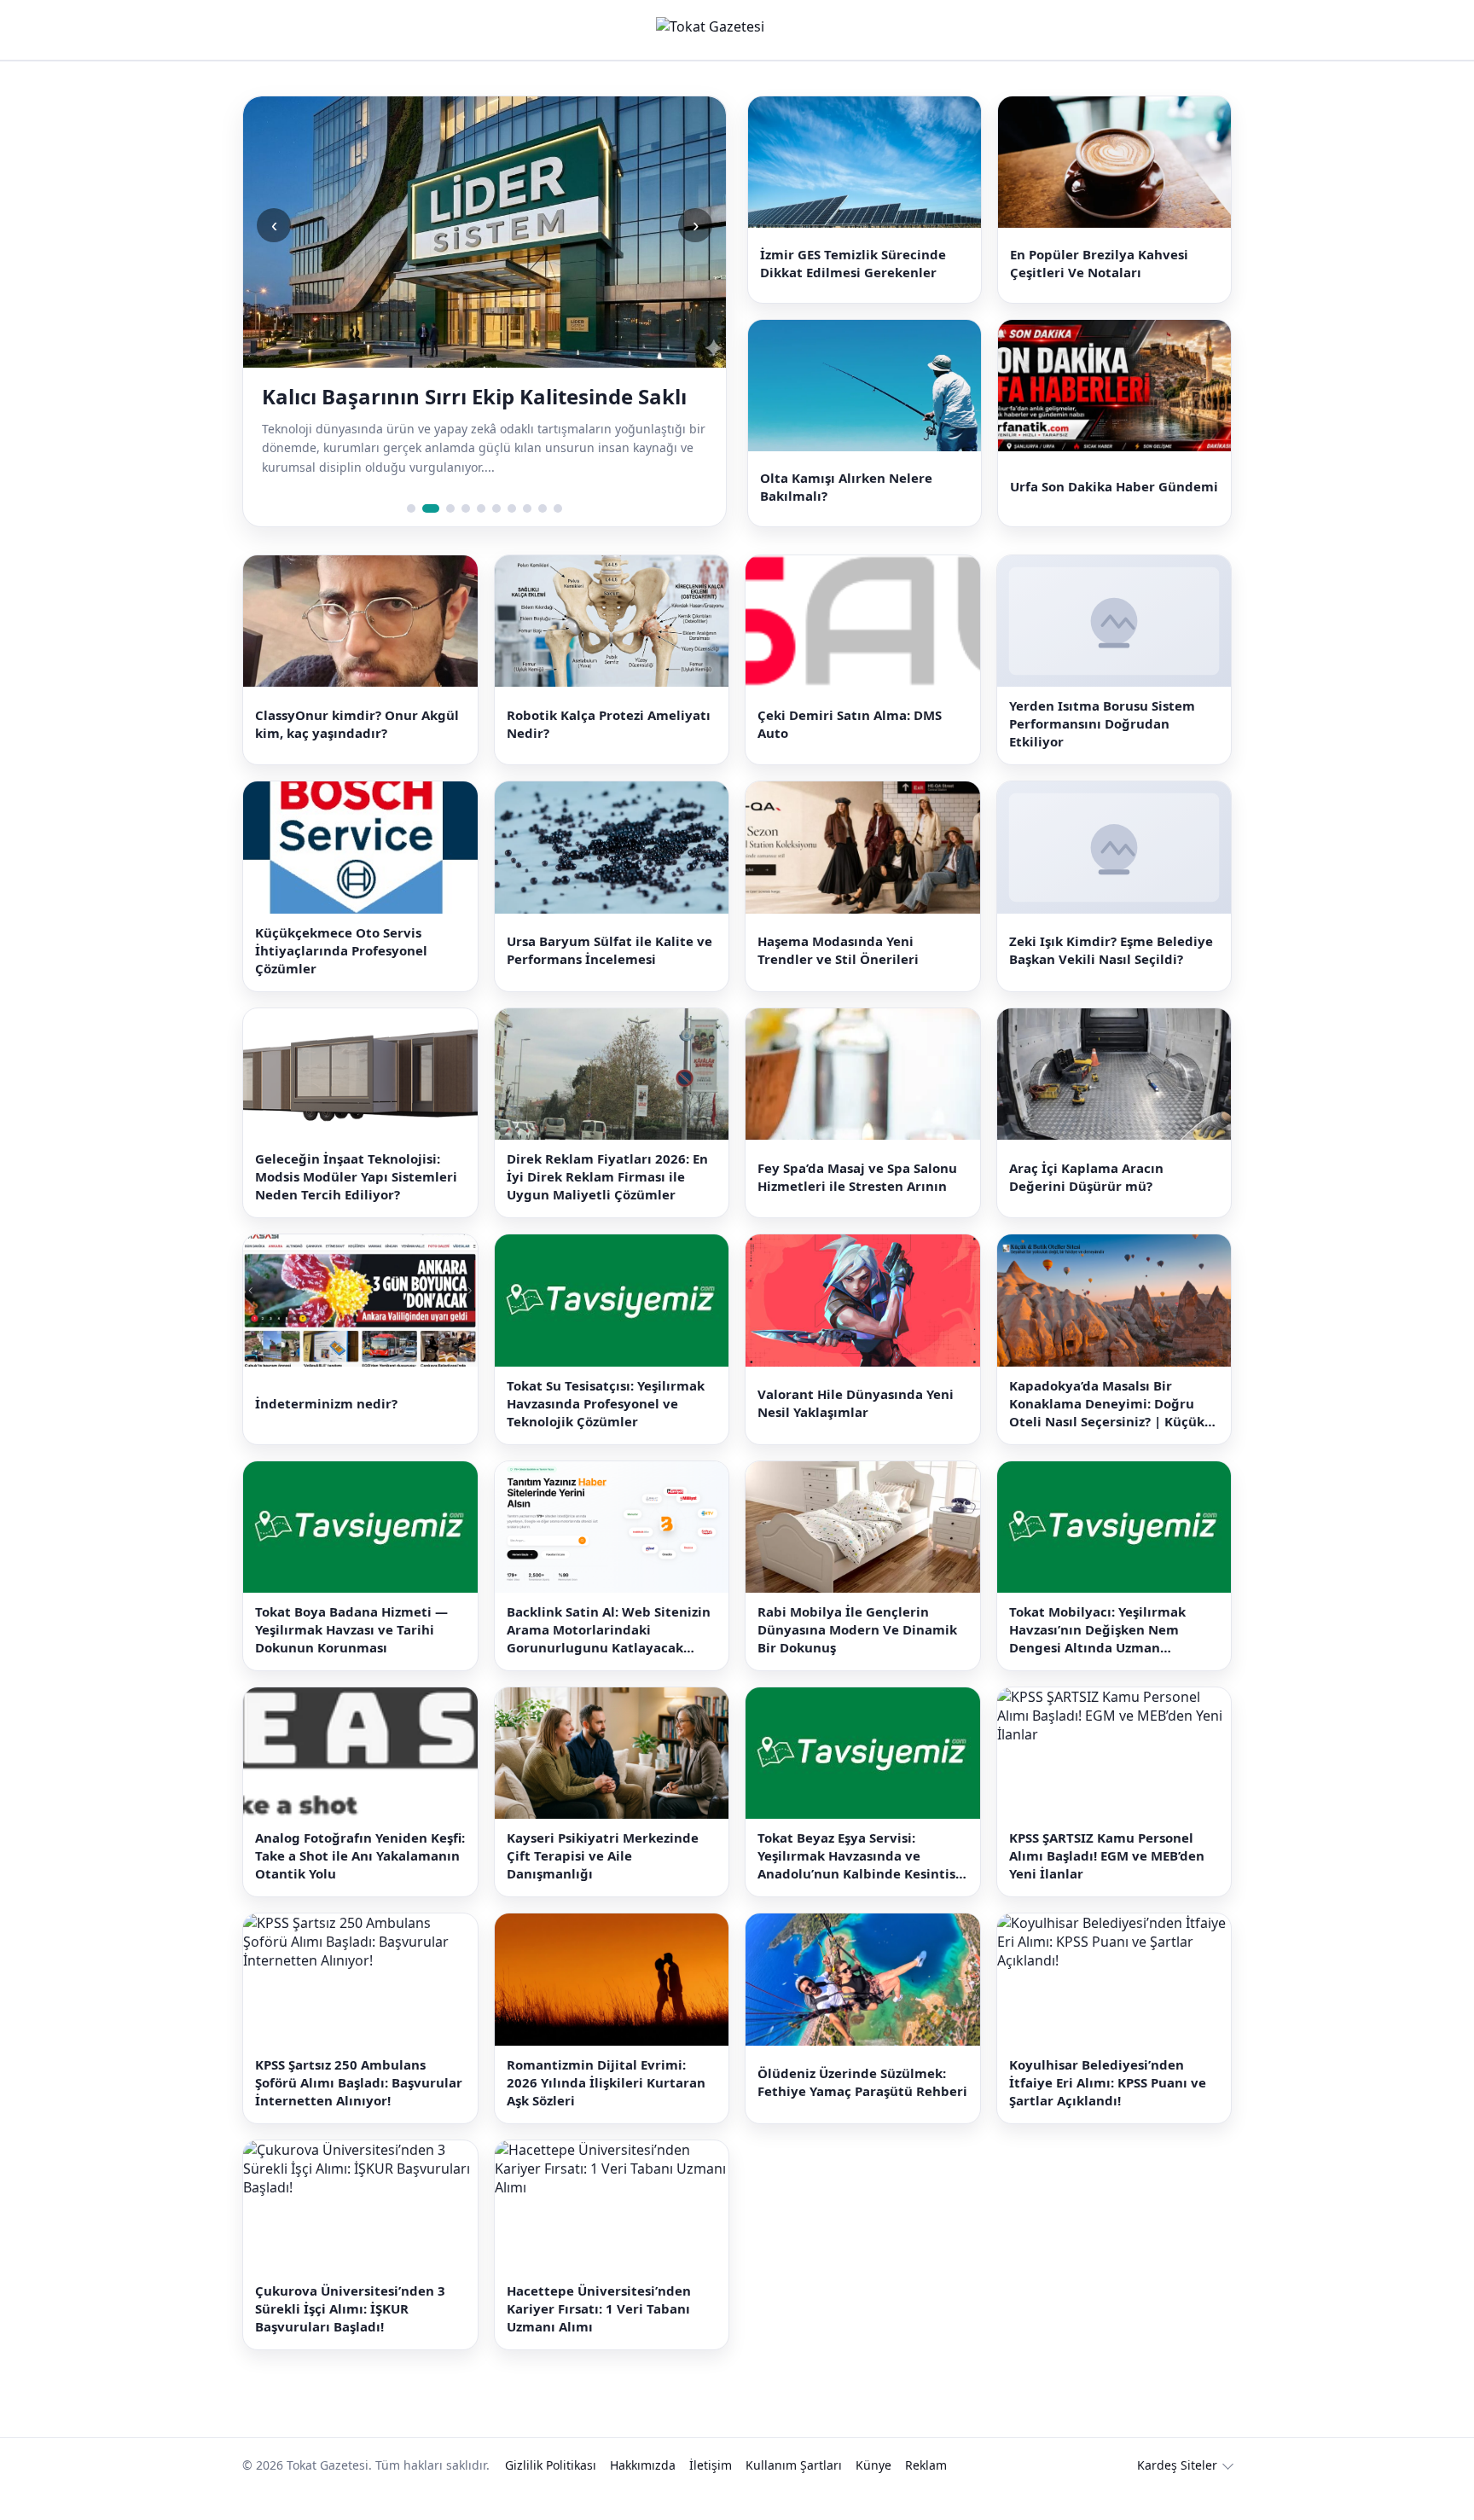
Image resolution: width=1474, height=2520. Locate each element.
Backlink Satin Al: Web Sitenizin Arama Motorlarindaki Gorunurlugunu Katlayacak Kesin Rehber (609, 1657)
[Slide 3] (446, 536)
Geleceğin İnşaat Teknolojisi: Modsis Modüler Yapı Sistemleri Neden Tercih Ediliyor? (356, 1205)
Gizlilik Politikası (551, 2493)
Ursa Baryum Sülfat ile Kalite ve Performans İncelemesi (609, 978)
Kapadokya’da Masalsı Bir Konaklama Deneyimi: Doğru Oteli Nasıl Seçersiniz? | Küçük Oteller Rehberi (1107, 1431)
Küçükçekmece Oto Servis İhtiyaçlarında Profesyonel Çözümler (341, 978)
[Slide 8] (527, 536)
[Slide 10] (558, 536)
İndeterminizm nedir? (326, 1431)
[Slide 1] (411, 536)
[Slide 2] (427, 536)
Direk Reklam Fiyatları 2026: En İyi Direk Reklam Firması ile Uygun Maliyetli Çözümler (607, 1205)
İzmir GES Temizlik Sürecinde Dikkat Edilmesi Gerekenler (853, 270)
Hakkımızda (643, 2493)
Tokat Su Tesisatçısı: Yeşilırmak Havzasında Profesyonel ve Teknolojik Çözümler (606, 1431)
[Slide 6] (496, 536)
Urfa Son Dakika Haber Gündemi (1114, 508)
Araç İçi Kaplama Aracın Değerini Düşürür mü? (1086, 1204)
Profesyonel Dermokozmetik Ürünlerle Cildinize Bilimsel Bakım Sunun (459, 410)
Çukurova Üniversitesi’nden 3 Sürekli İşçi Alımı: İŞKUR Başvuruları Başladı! (350, 2337)
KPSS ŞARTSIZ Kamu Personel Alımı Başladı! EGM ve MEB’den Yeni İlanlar (1107, 1884)
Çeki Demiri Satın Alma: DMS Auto (850, 751)
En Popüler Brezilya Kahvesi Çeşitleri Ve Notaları (1099, 270)
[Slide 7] (512, 536)
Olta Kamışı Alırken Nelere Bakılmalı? (846, 507)
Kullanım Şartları (794, 2493)
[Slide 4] (466, 536)
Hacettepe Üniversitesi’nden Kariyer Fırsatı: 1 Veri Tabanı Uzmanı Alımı (599, 2337)
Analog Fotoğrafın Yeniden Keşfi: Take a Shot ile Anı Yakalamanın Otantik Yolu (360, 1884)
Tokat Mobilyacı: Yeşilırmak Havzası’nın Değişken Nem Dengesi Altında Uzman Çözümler (1097, 1657)
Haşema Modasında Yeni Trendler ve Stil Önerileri (838, 978)
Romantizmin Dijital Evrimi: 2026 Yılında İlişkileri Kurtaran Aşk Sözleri (606, 2110)
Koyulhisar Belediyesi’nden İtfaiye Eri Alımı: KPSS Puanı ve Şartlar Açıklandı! (1108, 2110)
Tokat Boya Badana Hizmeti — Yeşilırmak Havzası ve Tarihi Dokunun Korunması (351, 1657)
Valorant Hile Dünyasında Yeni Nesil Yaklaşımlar (856, 1430)
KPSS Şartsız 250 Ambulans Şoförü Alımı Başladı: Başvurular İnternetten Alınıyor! (359, 2110)
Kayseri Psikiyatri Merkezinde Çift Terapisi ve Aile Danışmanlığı (603, 1884)
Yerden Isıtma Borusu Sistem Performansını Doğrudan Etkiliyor (1102, 752)
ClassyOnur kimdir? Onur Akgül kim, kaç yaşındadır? (357, 751)
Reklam (926, 2493)
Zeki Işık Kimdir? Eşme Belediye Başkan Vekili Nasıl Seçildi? (1111, 978)
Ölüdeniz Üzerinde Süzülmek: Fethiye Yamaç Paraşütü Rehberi (862, 2110)
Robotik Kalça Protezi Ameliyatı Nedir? (609, 751)
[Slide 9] (543, 536)
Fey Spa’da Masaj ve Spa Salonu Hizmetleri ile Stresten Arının (857, 1204)
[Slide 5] (481, 536)
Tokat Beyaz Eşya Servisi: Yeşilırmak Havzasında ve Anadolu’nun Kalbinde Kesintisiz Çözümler (862, 1884)
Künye (873, 2493)
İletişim (711, 2493)
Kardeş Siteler (1177, 2493)
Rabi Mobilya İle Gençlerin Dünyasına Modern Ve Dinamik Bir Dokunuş (857, 1657)
